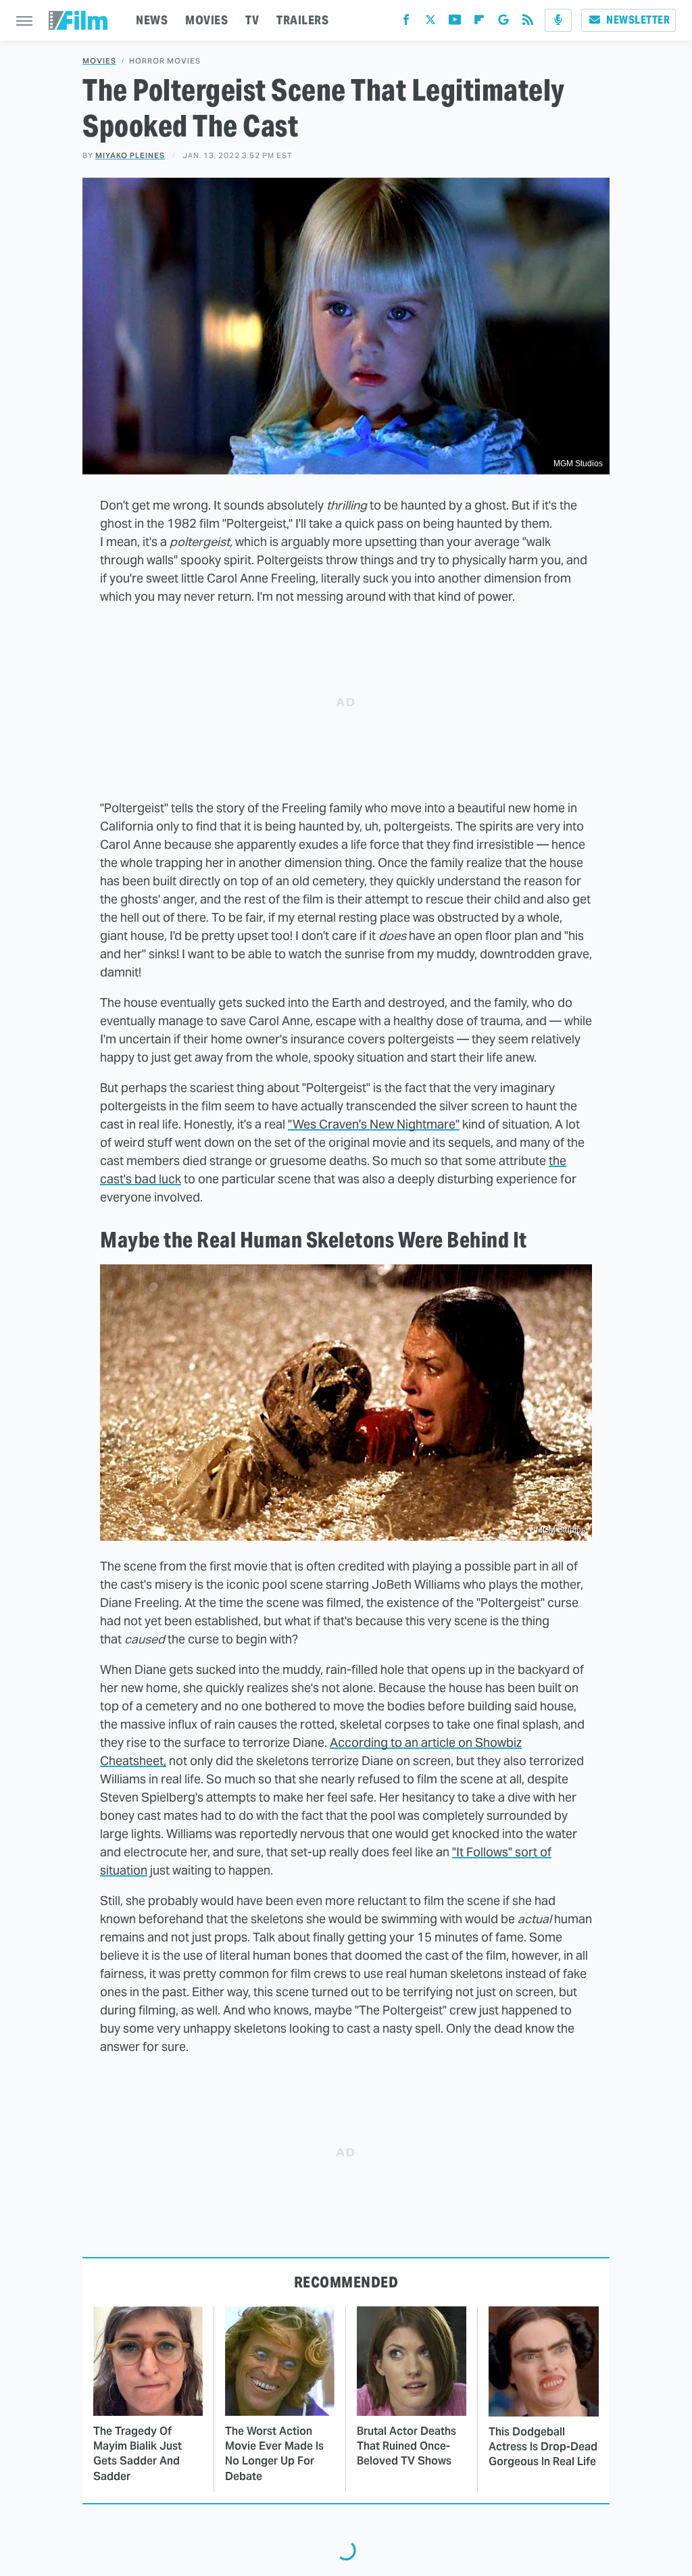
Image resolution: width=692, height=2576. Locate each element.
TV (252, 20)
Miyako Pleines (130, 155)
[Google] (503, 23)
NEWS (152, 20)
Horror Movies (165, 61)
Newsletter (638, 20)
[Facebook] (406, 23)
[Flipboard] (479, 23)
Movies (99, 61)
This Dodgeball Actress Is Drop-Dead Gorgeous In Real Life (543, 2447)
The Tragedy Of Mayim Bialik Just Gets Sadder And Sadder (138, 2454)
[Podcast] (558, 20)
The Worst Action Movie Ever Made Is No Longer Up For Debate (274, 2454)
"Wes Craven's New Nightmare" (374, 1124)
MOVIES (206, 20)
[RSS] (528, 23)
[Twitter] (430, 23)
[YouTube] (455, 23)
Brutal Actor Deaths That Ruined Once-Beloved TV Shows (406, 2446)
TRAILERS (302, 20)
